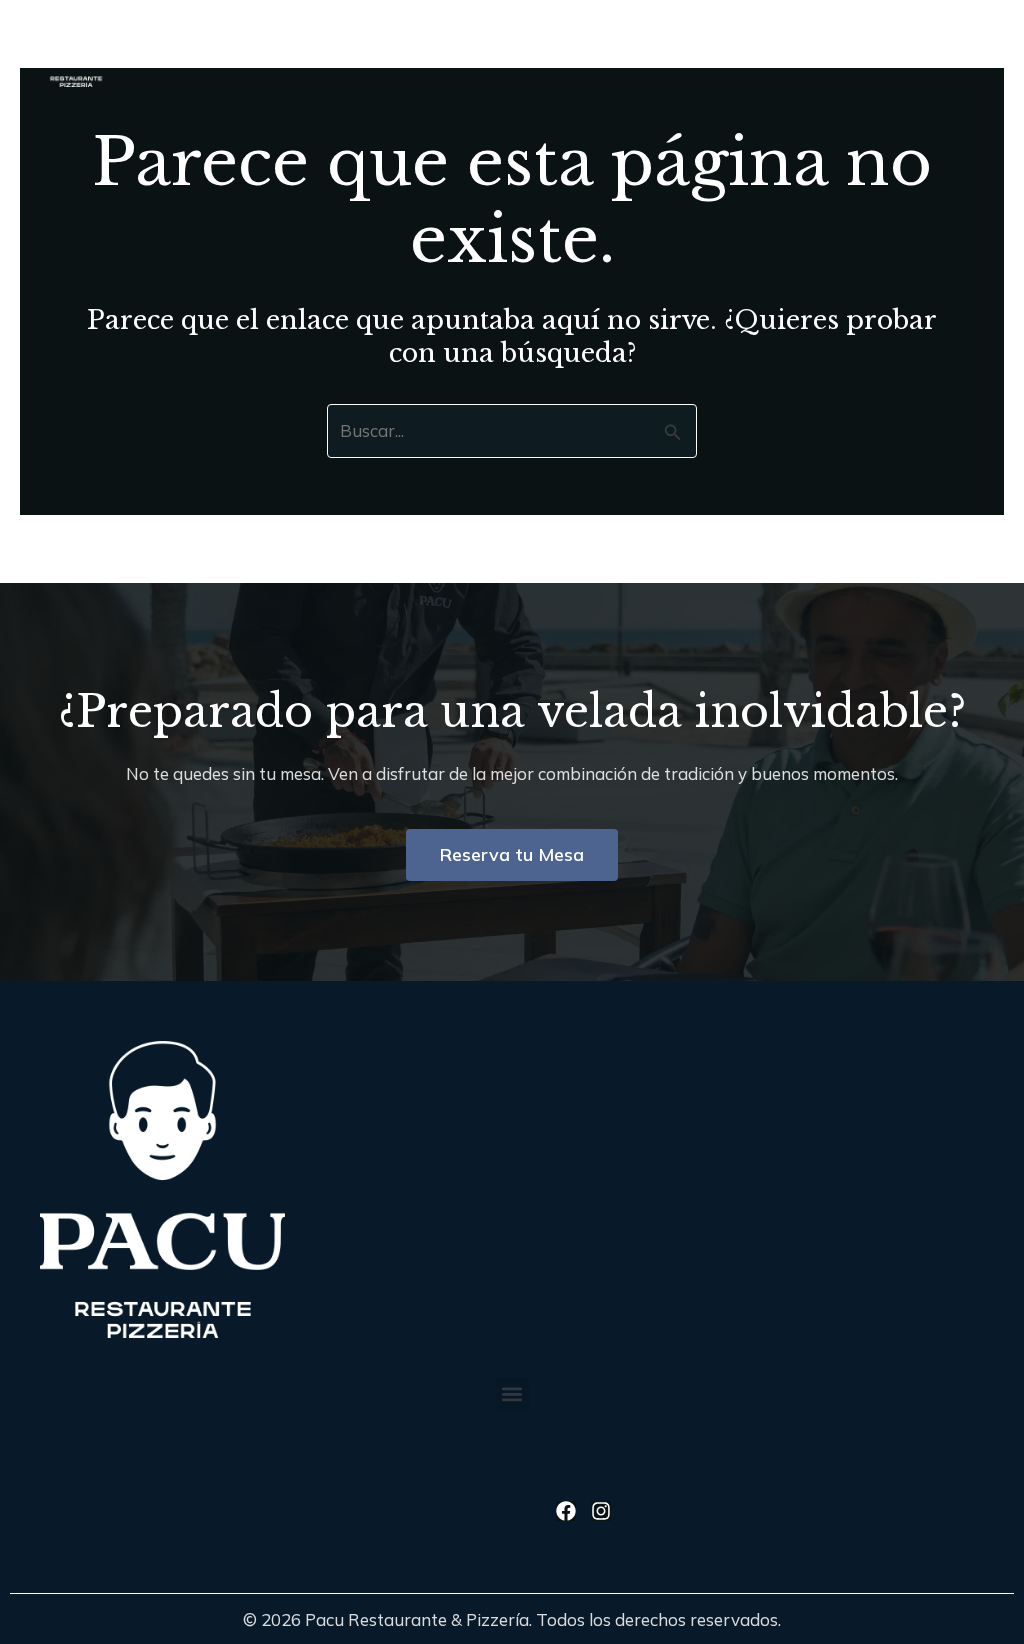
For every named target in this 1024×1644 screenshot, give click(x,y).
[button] (783, 43)
